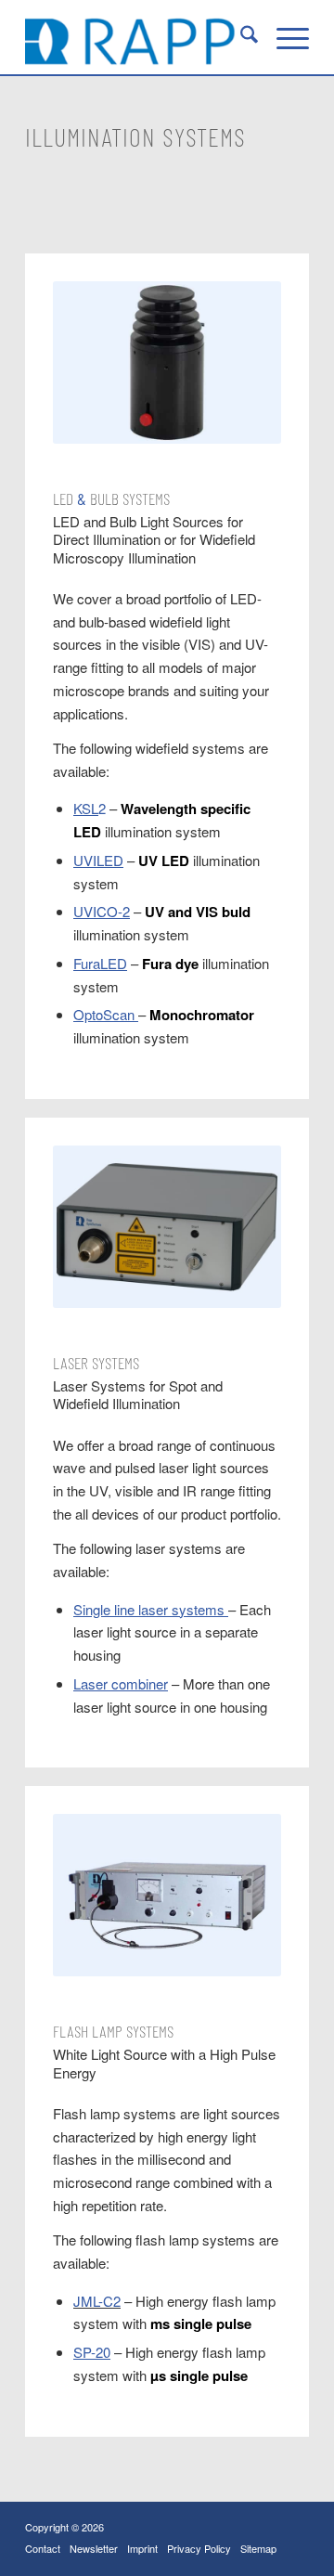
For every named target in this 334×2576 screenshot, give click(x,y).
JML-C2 (97, 2301)
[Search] (240, 37)
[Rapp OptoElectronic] (139, 37)
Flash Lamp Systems (113, 2031)
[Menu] (283, 37)
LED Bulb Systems (111, 498)
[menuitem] (240, 37)
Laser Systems (96, 1363)
